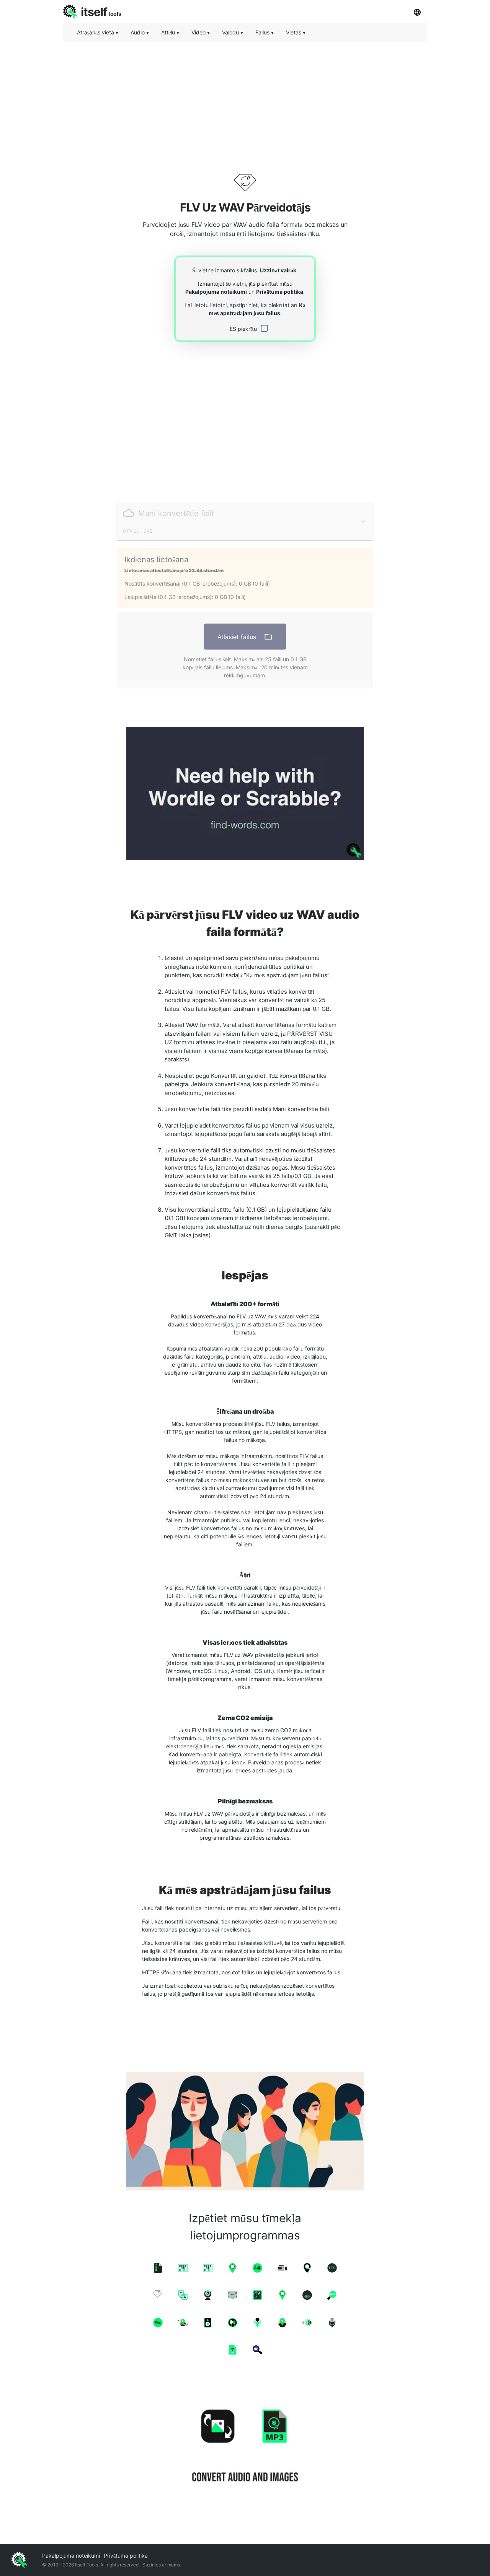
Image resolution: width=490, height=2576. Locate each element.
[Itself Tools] (245, 2447)
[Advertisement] (245, 101)
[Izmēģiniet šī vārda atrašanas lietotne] (245, 793)
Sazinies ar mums (161, 2565)
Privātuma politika (280, 292)
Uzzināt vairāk (278, 270)
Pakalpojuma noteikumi (216, 292)
